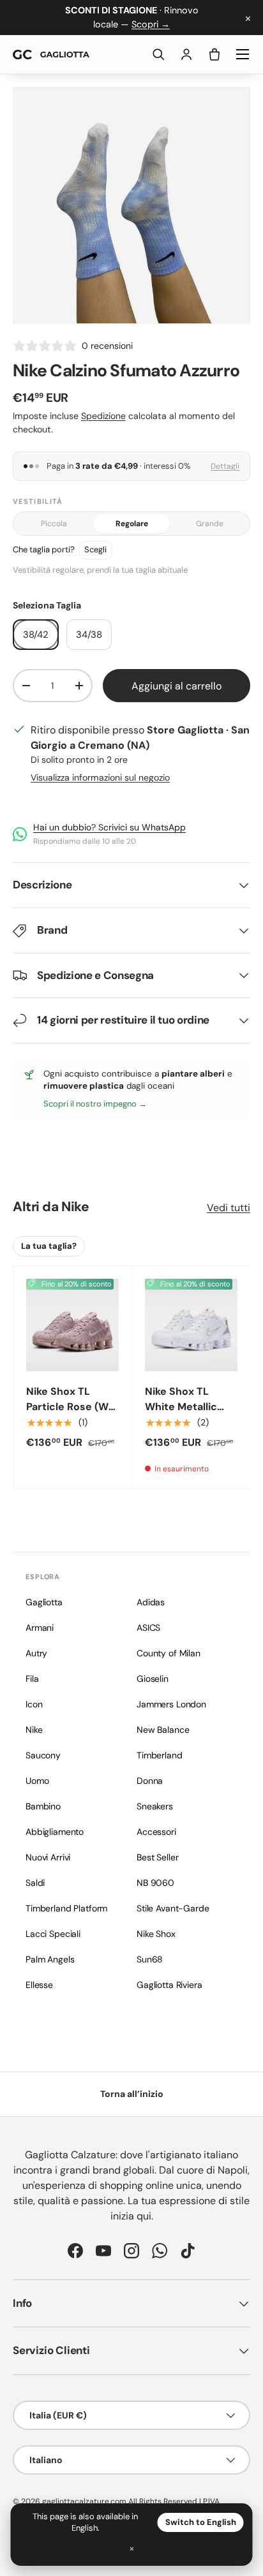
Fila (32, 1679)
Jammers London (171, 1704)
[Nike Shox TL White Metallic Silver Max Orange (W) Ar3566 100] (191, 1325)
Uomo (37, 1781)
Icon (34, 1704)
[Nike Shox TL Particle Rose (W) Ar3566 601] (72, 1325)
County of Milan (169, 1653)
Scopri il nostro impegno (91, 1104)
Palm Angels (50, 1959)
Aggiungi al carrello (177, 686)
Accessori (156, 1832)
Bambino (43, 1806)
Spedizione (103, 416)
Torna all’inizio (132, 2094)
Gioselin (153, 1679)
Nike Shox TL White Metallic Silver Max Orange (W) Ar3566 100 (191, 1414)
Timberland (160, 1755)
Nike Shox (156, 1934)
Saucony (43, 1755)
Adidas (151, 1602)
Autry (36, 1653)
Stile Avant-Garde (173, 1908)
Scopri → (151, 24)
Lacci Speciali (53, 1934)
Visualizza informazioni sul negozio (100, 777)
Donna (150, 1781)
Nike (75, 1207)
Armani (40, 1628)
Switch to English (201, 2522)
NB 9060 (155, 1883)
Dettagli (225, 466)
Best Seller (157, 1857)
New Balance (163, 1730)
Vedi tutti (229, 1208)
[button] (214, 54)
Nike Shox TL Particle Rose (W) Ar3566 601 (69, 1407)
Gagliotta (44, 1602)
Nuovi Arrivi (48, 1857)
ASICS (148, 1628)
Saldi (35, 1883)
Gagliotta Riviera (169, 1985)
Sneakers (155, 1806)
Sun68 (150, 1959)
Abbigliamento (55, 1832)
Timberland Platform (66, 1908)
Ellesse (39, 1985)
